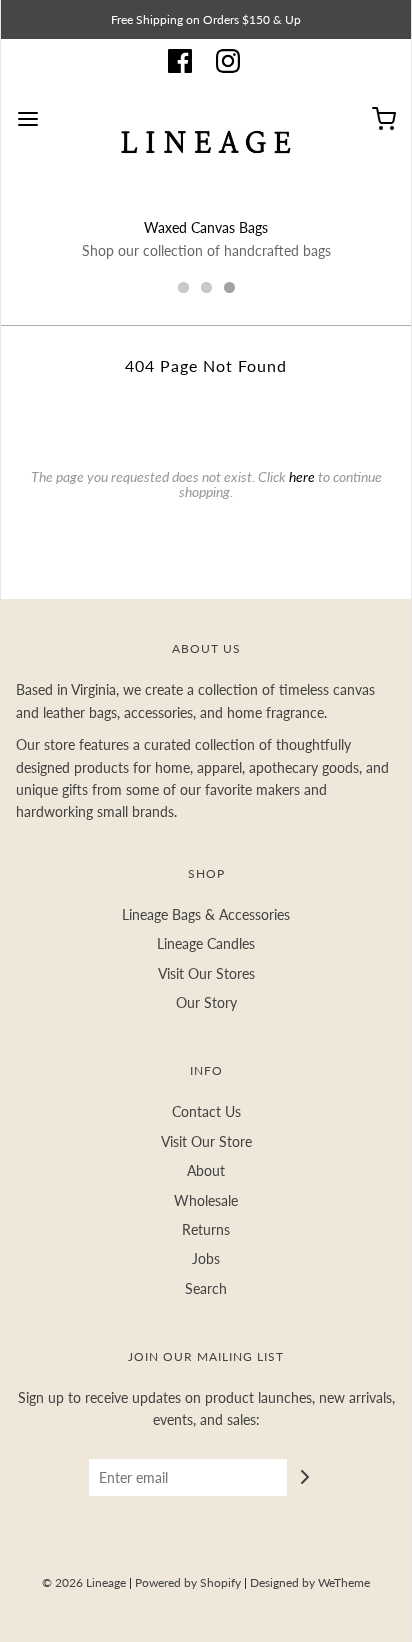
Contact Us (206, 1111)
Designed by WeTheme (310, 1582)
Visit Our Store (206, 1141)
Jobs (206, 1258)
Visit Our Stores (206, 973)
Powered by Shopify (188, 1582)
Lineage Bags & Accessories (206, 914)
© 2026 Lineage (84, 1582)
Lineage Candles (206, 943)
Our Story (206, 1002)
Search (206, 1288)
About (206, 1170)
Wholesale (206, 1200)
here (302, 476)
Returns (206, 1229)
